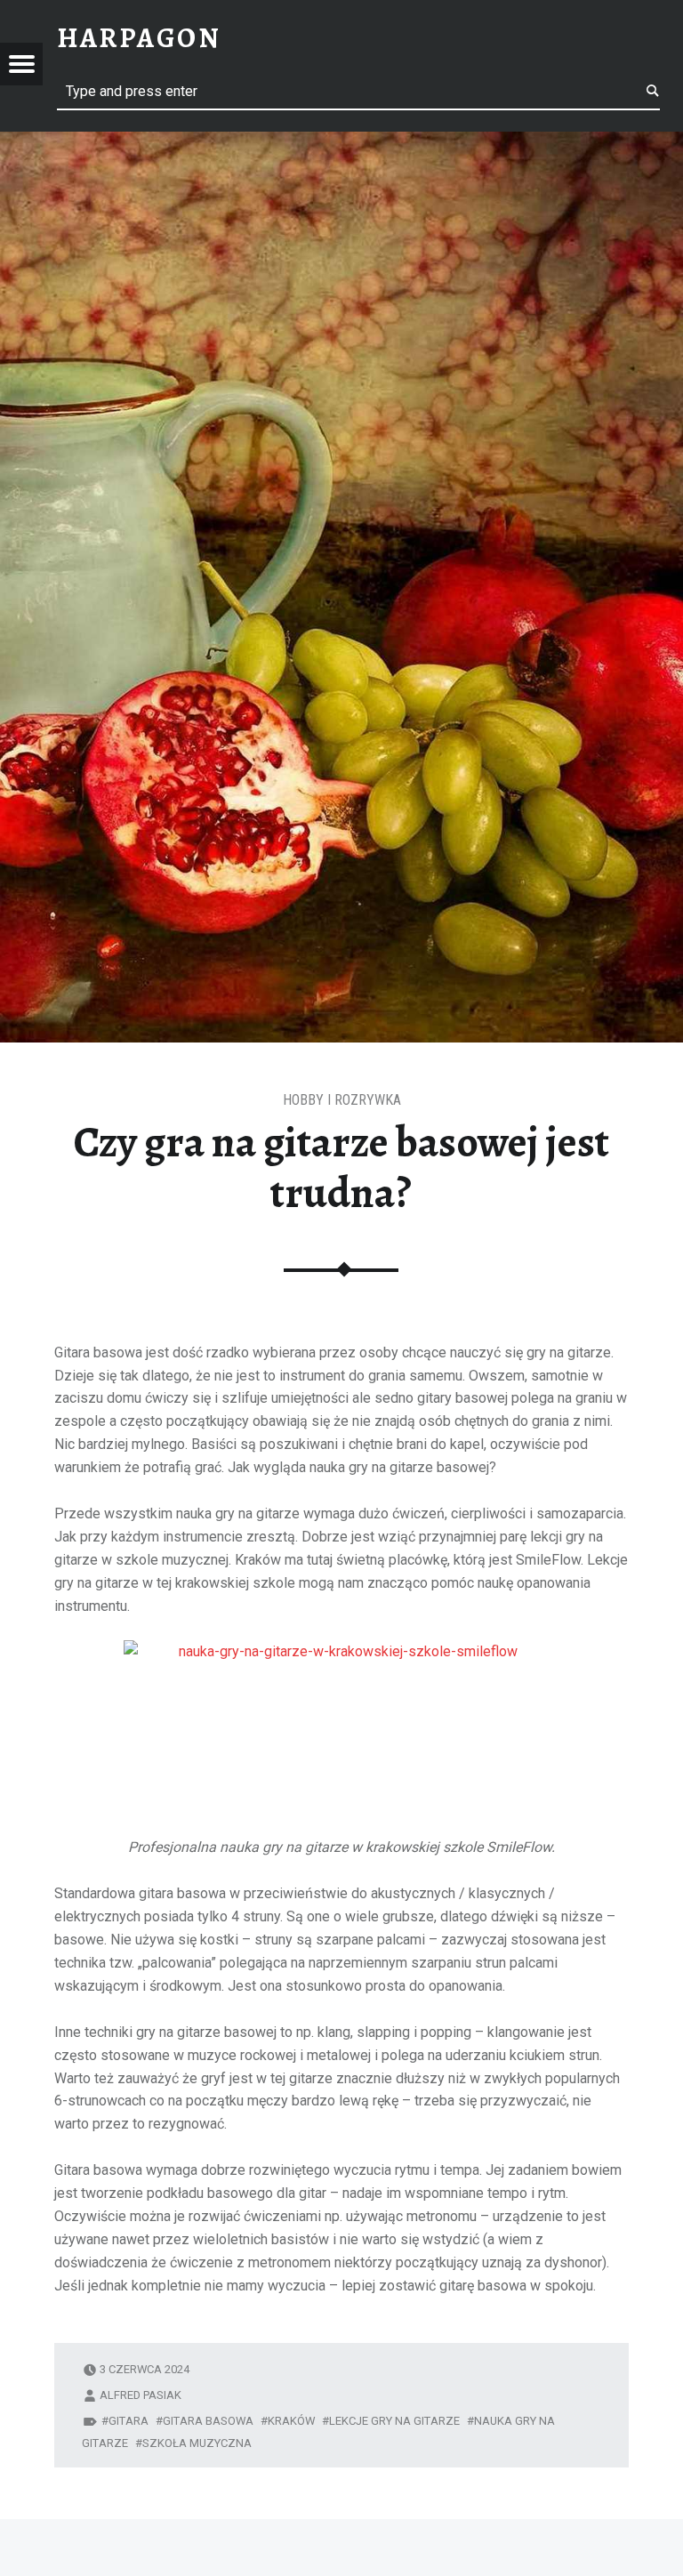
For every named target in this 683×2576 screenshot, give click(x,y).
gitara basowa (208, 2421)
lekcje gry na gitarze (394, 2421)
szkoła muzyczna (197, 2443)
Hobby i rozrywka (342, 1100)
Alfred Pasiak (141, 2395)
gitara (129, 2421)
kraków (291, 2421)
